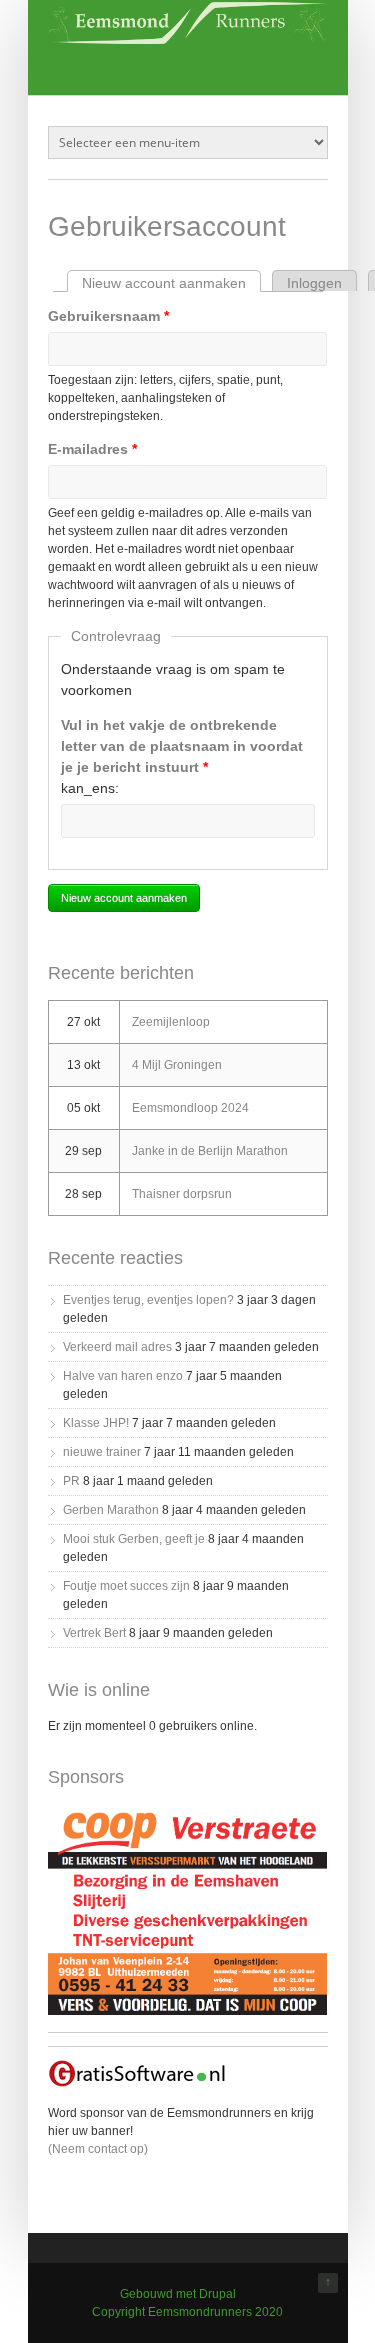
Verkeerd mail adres (117, 1347)
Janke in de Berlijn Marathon (210, 1151)
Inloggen (314, 283)
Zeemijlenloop (171, 1022)
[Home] (188, 39)
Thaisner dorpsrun (182, 1194)
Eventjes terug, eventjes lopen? (148, 1300)
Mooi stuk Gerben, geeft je (134, 1539)
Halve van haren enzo (123, 1376)
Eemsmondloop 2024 (190, 1108)
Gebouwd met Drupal (178, 2294)
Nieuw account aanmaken (171, 283)
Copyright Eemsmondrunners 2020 (187, 2312)
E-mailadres (92, 449)
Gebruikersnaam (108, 316)
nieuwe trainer (102, 1452)
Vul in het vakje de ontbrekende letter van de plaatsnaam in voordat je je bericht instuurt (182, 746)
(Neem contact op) (98, 2149)
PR (71, 1481)
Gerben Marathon (111, 1510)
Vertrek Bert (94, 1633)
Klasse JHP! (96, 1423)
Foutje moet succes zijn (126, 1586)
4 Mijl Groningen (177, 1065)
